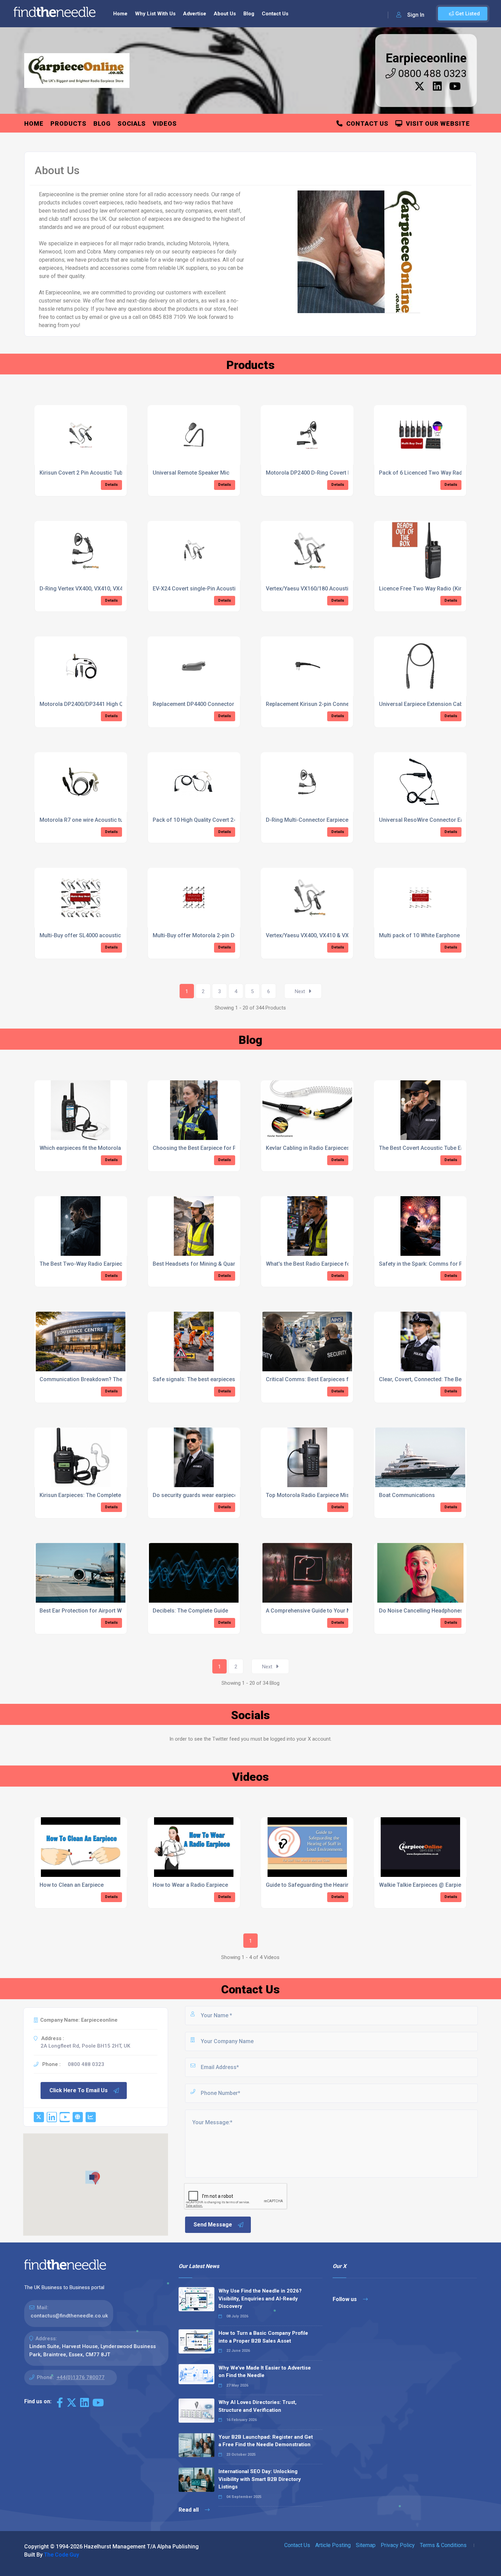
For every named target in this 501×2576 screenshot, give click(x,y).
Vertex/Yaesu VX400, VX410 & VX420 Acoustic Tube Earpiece (342, 935)
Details (111, 485)
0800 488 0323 (431, 73)
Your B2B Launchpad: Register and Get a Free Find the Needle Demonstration (266, 2441)
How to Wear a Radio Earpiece (190, 1885)
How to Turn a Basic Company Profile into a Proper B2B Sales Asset (263, 2337)
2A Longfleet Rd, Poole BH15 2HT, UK (85, 2046)
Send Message (213, 2225)
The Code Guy (62, 2555)
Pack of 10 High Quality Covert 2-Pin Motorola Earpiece (222, 820)
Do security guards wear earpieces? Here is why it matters (226, 1495)
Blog (249, 14)
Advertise (195, 14)
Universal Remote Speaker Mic (191, 473)
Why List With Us (155, 14)
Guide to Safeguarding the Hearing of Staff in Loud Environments (348, 1885)
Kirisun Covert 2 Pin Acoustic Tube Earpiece (94, 473)
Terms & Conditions (443, 2545)
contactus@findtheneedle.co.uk (69, 2316)
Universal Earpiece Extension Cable (423, 704)
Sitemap (366, 2545)
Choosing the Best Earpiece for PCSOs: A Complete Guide (225, 1148)
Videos (165, 124)
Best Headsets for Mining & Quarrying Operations (215, 1264)
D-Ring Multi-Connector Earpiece (307, 820)
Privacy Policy (398, 2545)
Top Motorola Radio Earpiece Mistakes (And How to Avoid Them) (347, 1495)
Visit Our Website (436, 124)
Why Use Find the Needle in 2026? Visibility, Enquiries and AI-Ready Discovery (260, 2299)
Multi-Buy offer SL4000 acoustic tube (86, 935)
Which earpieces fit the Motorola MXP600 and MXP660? (109, 1148)
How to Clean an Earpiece (72, 1885)
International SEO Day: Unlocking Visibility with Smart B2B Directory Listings (260, 2479)
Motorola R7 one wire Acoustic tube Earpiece (96, 820)
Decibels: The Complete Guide (190, 1611)
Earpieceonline (426, 58)
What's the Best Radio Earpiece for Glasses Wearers (331, 1264)
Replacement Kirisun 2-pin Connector (313, 704)
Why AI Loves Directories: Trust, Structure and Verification (257, 2406)
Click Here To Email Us (79, 2090)
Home (120, 14)
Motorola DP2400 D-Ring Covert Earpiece (318, 473)
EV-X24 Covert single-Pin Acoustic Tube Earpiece (214, 589)
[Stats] (91, 2117)
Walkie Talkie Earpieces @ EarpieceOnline (431, 1885)
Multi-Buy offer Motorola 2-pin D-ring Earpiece (211, 935)
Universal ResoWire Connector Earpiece (429, 820)
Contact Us (275, 14)
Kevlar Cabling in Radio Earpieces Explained (320, 1148)
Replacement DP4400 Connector (193, 704)
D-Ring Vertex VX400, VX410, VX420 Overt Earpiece (103, 589)
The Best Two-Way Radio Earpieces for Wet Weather (105, 1264)
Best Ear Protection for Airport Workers (89, 1611)
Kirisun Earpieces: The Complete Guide (88, 1495)
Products (69, 124)
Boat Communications (407, 1495)
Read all (189, 2510)
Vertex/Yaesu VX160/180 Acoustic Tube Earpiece (327, 589)
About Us (225, 14)
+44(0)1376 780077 (81, 2377)
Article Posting (333, 2545)
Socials (132, 124)
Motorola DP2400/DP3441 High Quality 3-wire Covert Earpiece (117, 704)
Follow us (345, 2299)
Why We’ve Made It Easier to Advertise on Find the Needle (265, 2372)
